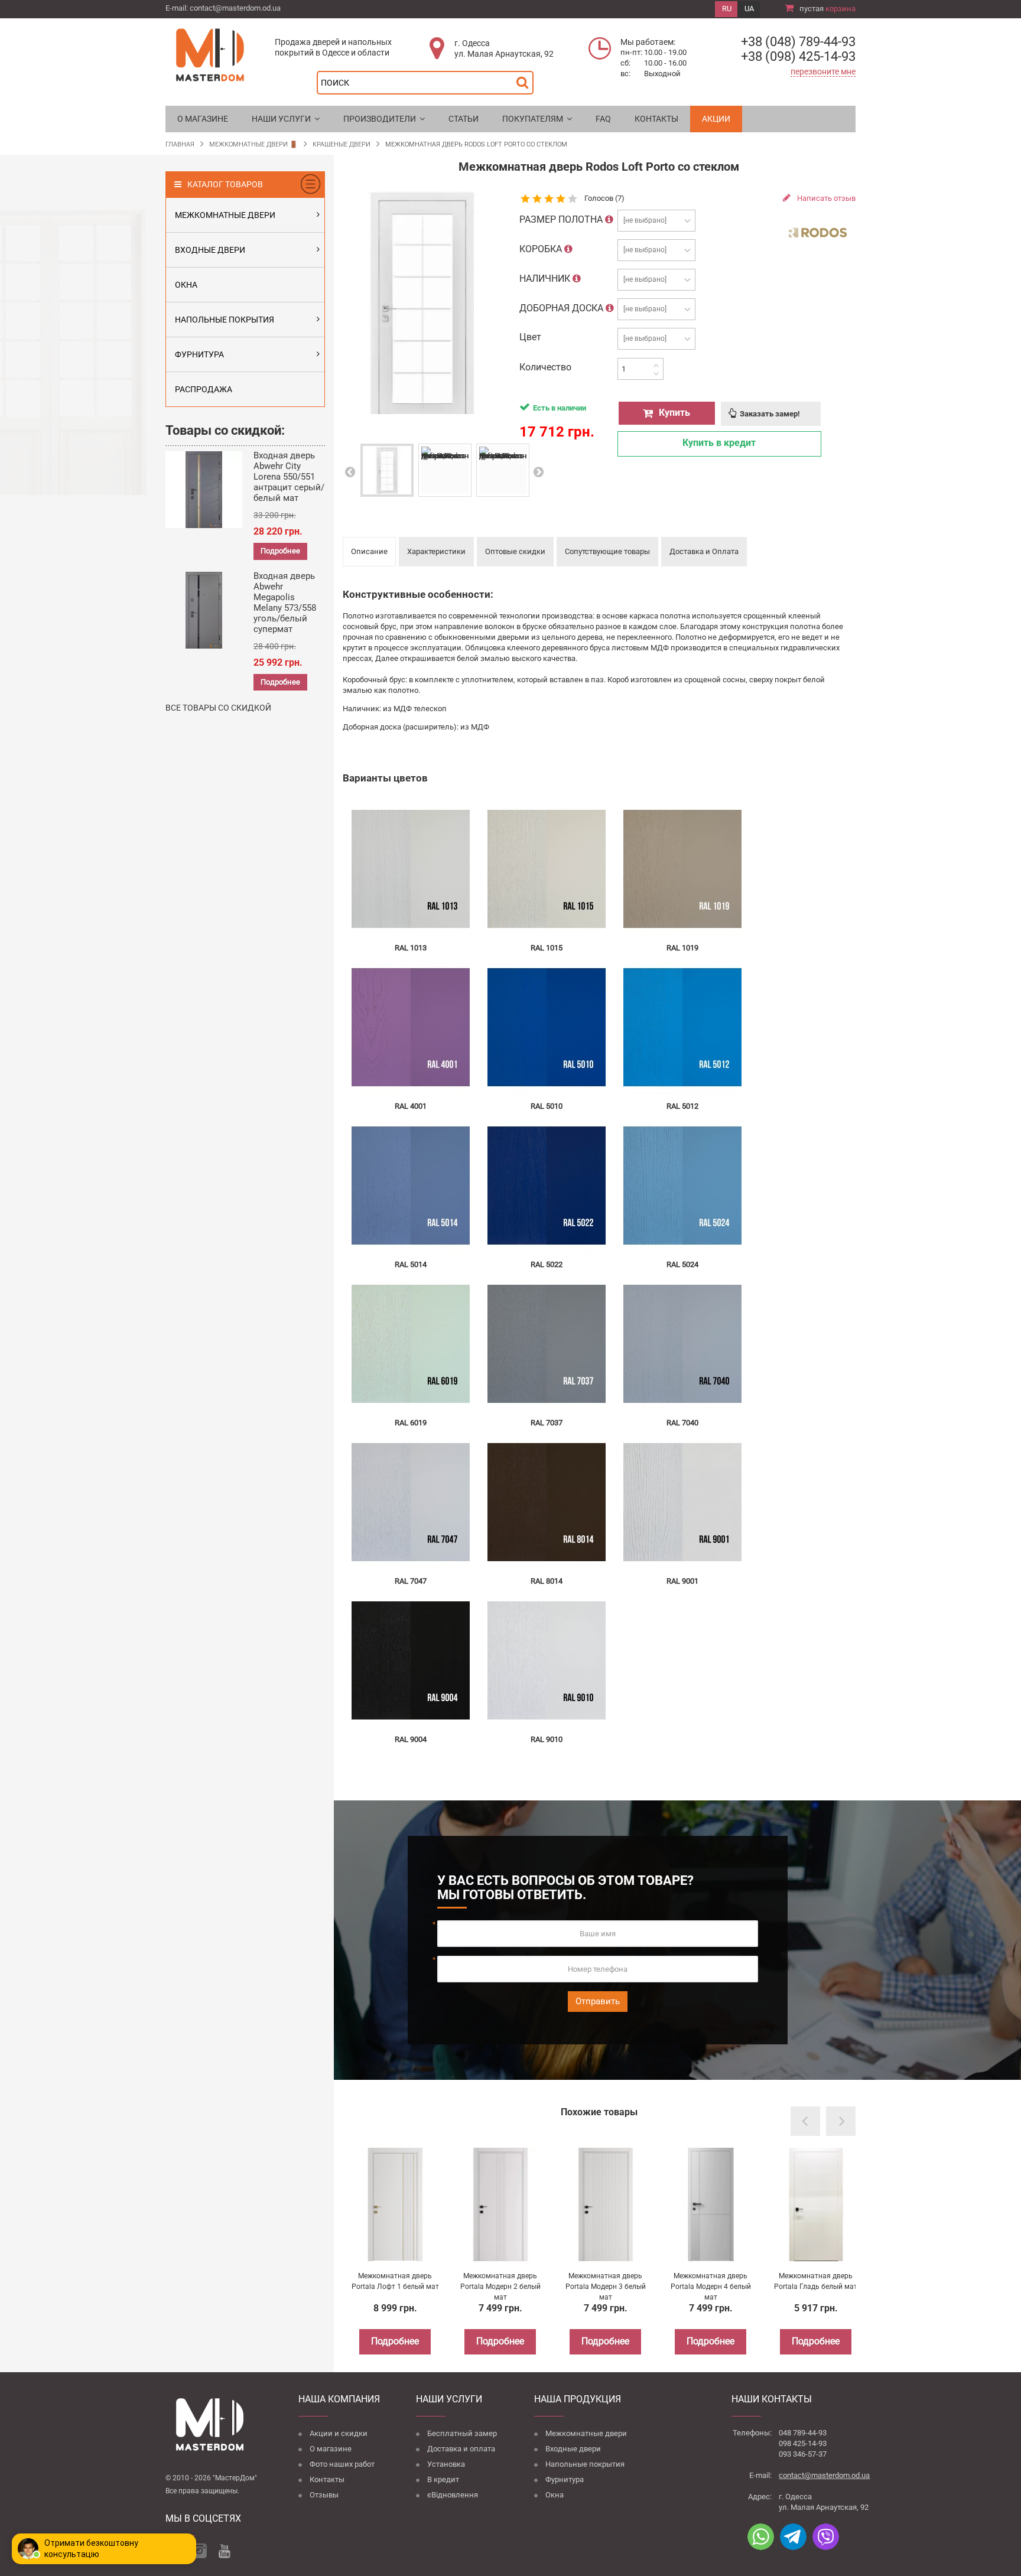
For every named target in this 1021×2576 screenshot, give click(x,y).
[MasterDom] (210, 54)
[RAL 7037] (547, 1344)
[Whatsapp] (761, 2537)
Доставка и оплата (461, 2449)
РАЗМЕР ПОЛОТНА (562, 219)
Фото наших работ (342, 2464)
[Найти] (525, 79)
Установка (446, 2464)
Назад (349, 472)
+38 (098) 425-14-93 (798, 56)
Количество (545, 367)
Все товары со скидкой (218, 708)
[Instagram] (199, 2551)
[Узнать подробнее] (609, 219)
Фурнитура (565, 2479)
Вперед (538, 472)
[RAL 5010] (547, 1027)
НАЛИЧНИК (546, 279)
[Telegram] (793, 2537)
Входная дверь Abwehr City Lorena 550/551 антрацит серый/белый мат (289, 477)
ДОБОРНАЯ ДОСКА (562, 308)
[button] (286, 119)
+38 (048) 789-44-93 (798, 42)
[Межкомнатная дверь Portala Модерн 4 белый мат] (711, 2204)
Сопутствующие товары (607, 551)
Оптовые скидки (515, 551)
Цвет (531, 337)
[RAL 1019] (682, 869)
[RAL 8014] (547, 1502)
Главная (180, 144)
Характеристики (436, 551)
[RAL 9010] (547, 1660)
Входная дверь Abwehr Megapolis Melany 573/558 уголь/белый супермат (285, 603)
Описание (369, 551)
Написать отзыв (825, 198)
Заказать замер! (770, 414)
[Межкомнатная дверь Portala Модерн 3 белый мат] (606, 2204)
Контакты (327, 2479)
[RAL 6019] (411, 1344)
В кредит (443, 2479)
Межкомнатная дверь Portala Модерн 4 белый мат (711, 2287)
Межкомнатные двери (586, 2433)
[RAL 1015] (547, 869)
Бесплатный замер (462, 2433)
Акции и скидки (339, 2433)
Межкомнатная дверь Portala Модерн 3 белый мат (606, 2287)
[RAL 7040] (682, 1344)
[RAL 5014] (411, 1185)
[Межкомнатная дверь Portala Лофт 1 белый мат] (395, 2204)
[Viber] (826, 2537)
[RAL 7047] (411, 1502)
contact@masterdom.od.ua (235, 8)
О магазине (331, 2449)
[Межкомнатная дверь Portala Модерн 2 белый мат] (500, 2204)
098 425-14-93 (803, 2443)
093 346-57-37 (803, 2454)
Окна (555, 2495)
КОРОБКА (542, 249)
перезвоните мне (823, 71)
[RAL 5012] (682, 1027)
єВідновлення (453, 2495)
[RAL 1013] (411, 869)
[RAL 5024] (682, 1185)
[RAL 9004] (411, 1660)
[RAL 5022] (547, 1185)
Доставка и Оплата (704, 551)
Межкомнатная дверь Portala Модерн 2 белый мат (500, 2287)
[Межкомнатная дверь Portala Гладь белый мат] (816, 2204)
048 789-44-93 (803, 2433)
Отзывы (324, 2495)
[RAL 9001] (682, 1502)
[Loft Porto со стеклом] (387, 470)
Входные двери (573, 2449)
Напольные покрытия (585, 2464)
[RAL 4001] (411, 1027)
